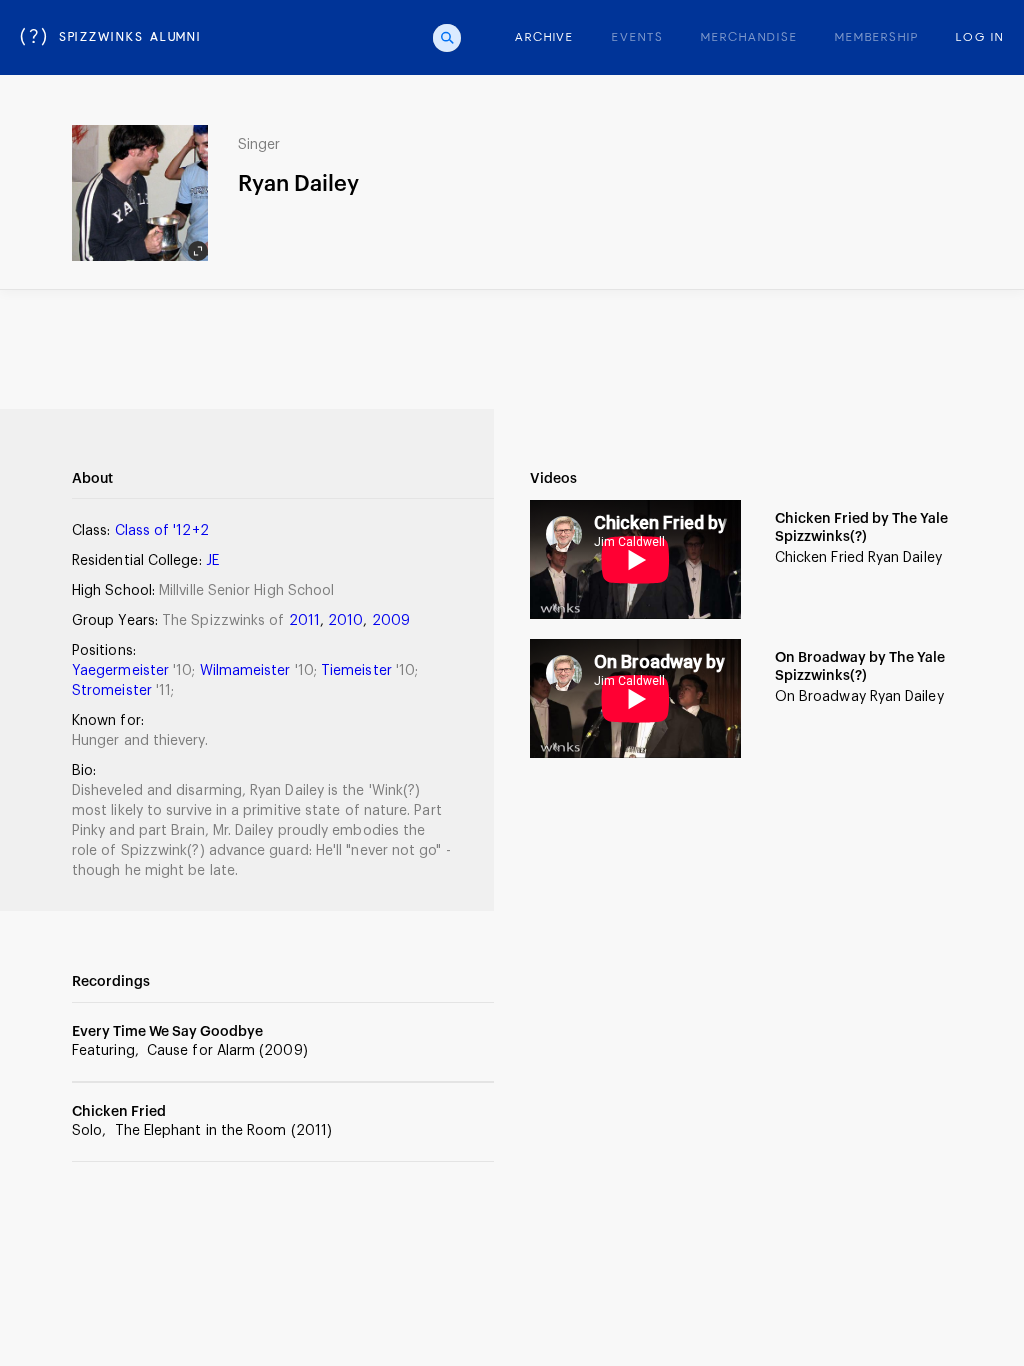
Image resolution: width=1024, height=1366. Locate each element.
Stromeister (114, 691)
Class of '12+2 (162, 531)
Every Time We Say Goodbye (167, 1032)
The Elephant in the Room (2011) (223, 1131)
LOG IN (980, 38)
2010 (345, 621)
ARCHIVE (544, 38)
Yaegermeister (122, 671)
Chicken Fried (119, 1112)
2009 (391, 621)
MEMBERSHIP (876, 38)
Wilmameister (247, 671)
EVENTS (638, 38)
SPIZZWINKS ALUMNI (111, 38)
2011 (304, 621)
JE (212, 561)
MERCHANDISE (749, 38)
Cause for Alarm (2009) (227, 1051)
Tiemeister (358, 671)
